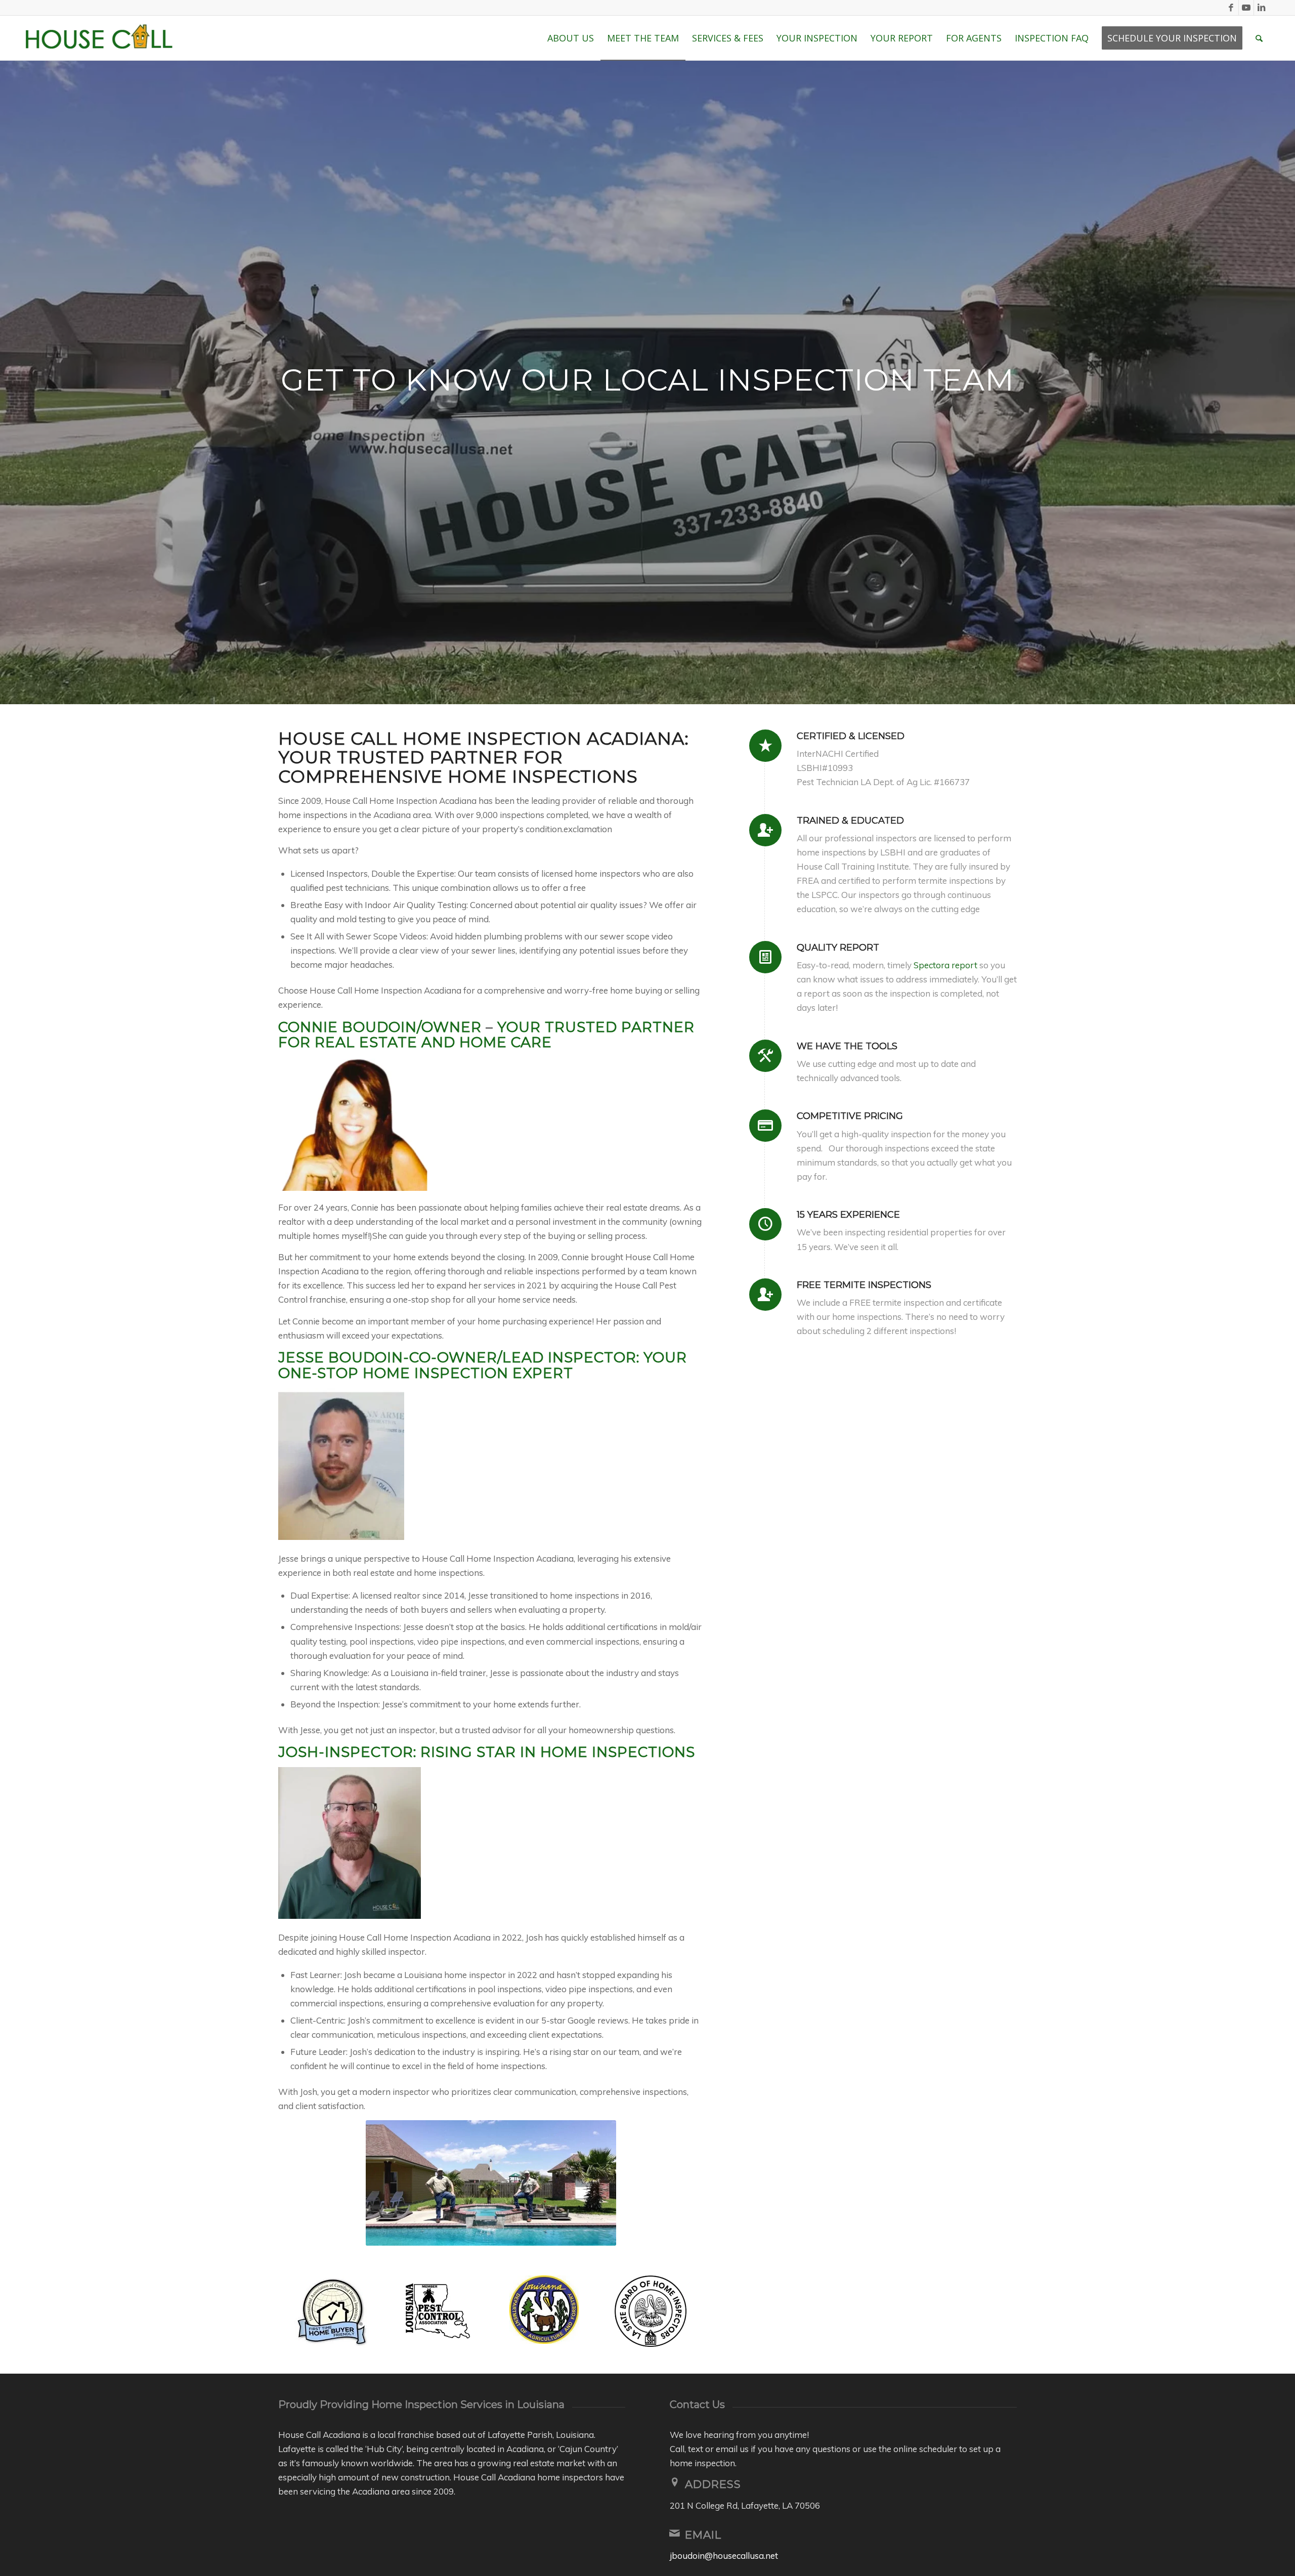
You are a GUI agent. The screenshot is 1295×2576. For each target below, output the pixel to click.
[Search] (1259, 38)
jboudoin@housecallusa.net (724, 2556)
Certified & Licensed (851, 736)
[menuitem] (571, 38)
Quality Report (838, 948)
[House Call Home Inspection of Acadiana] (102, 38)
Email (703, 2535)
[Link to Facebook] (1231, 8)
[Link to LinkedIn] (1262, 8)
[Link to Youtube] (1246, 8)
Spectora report (945, 965)
